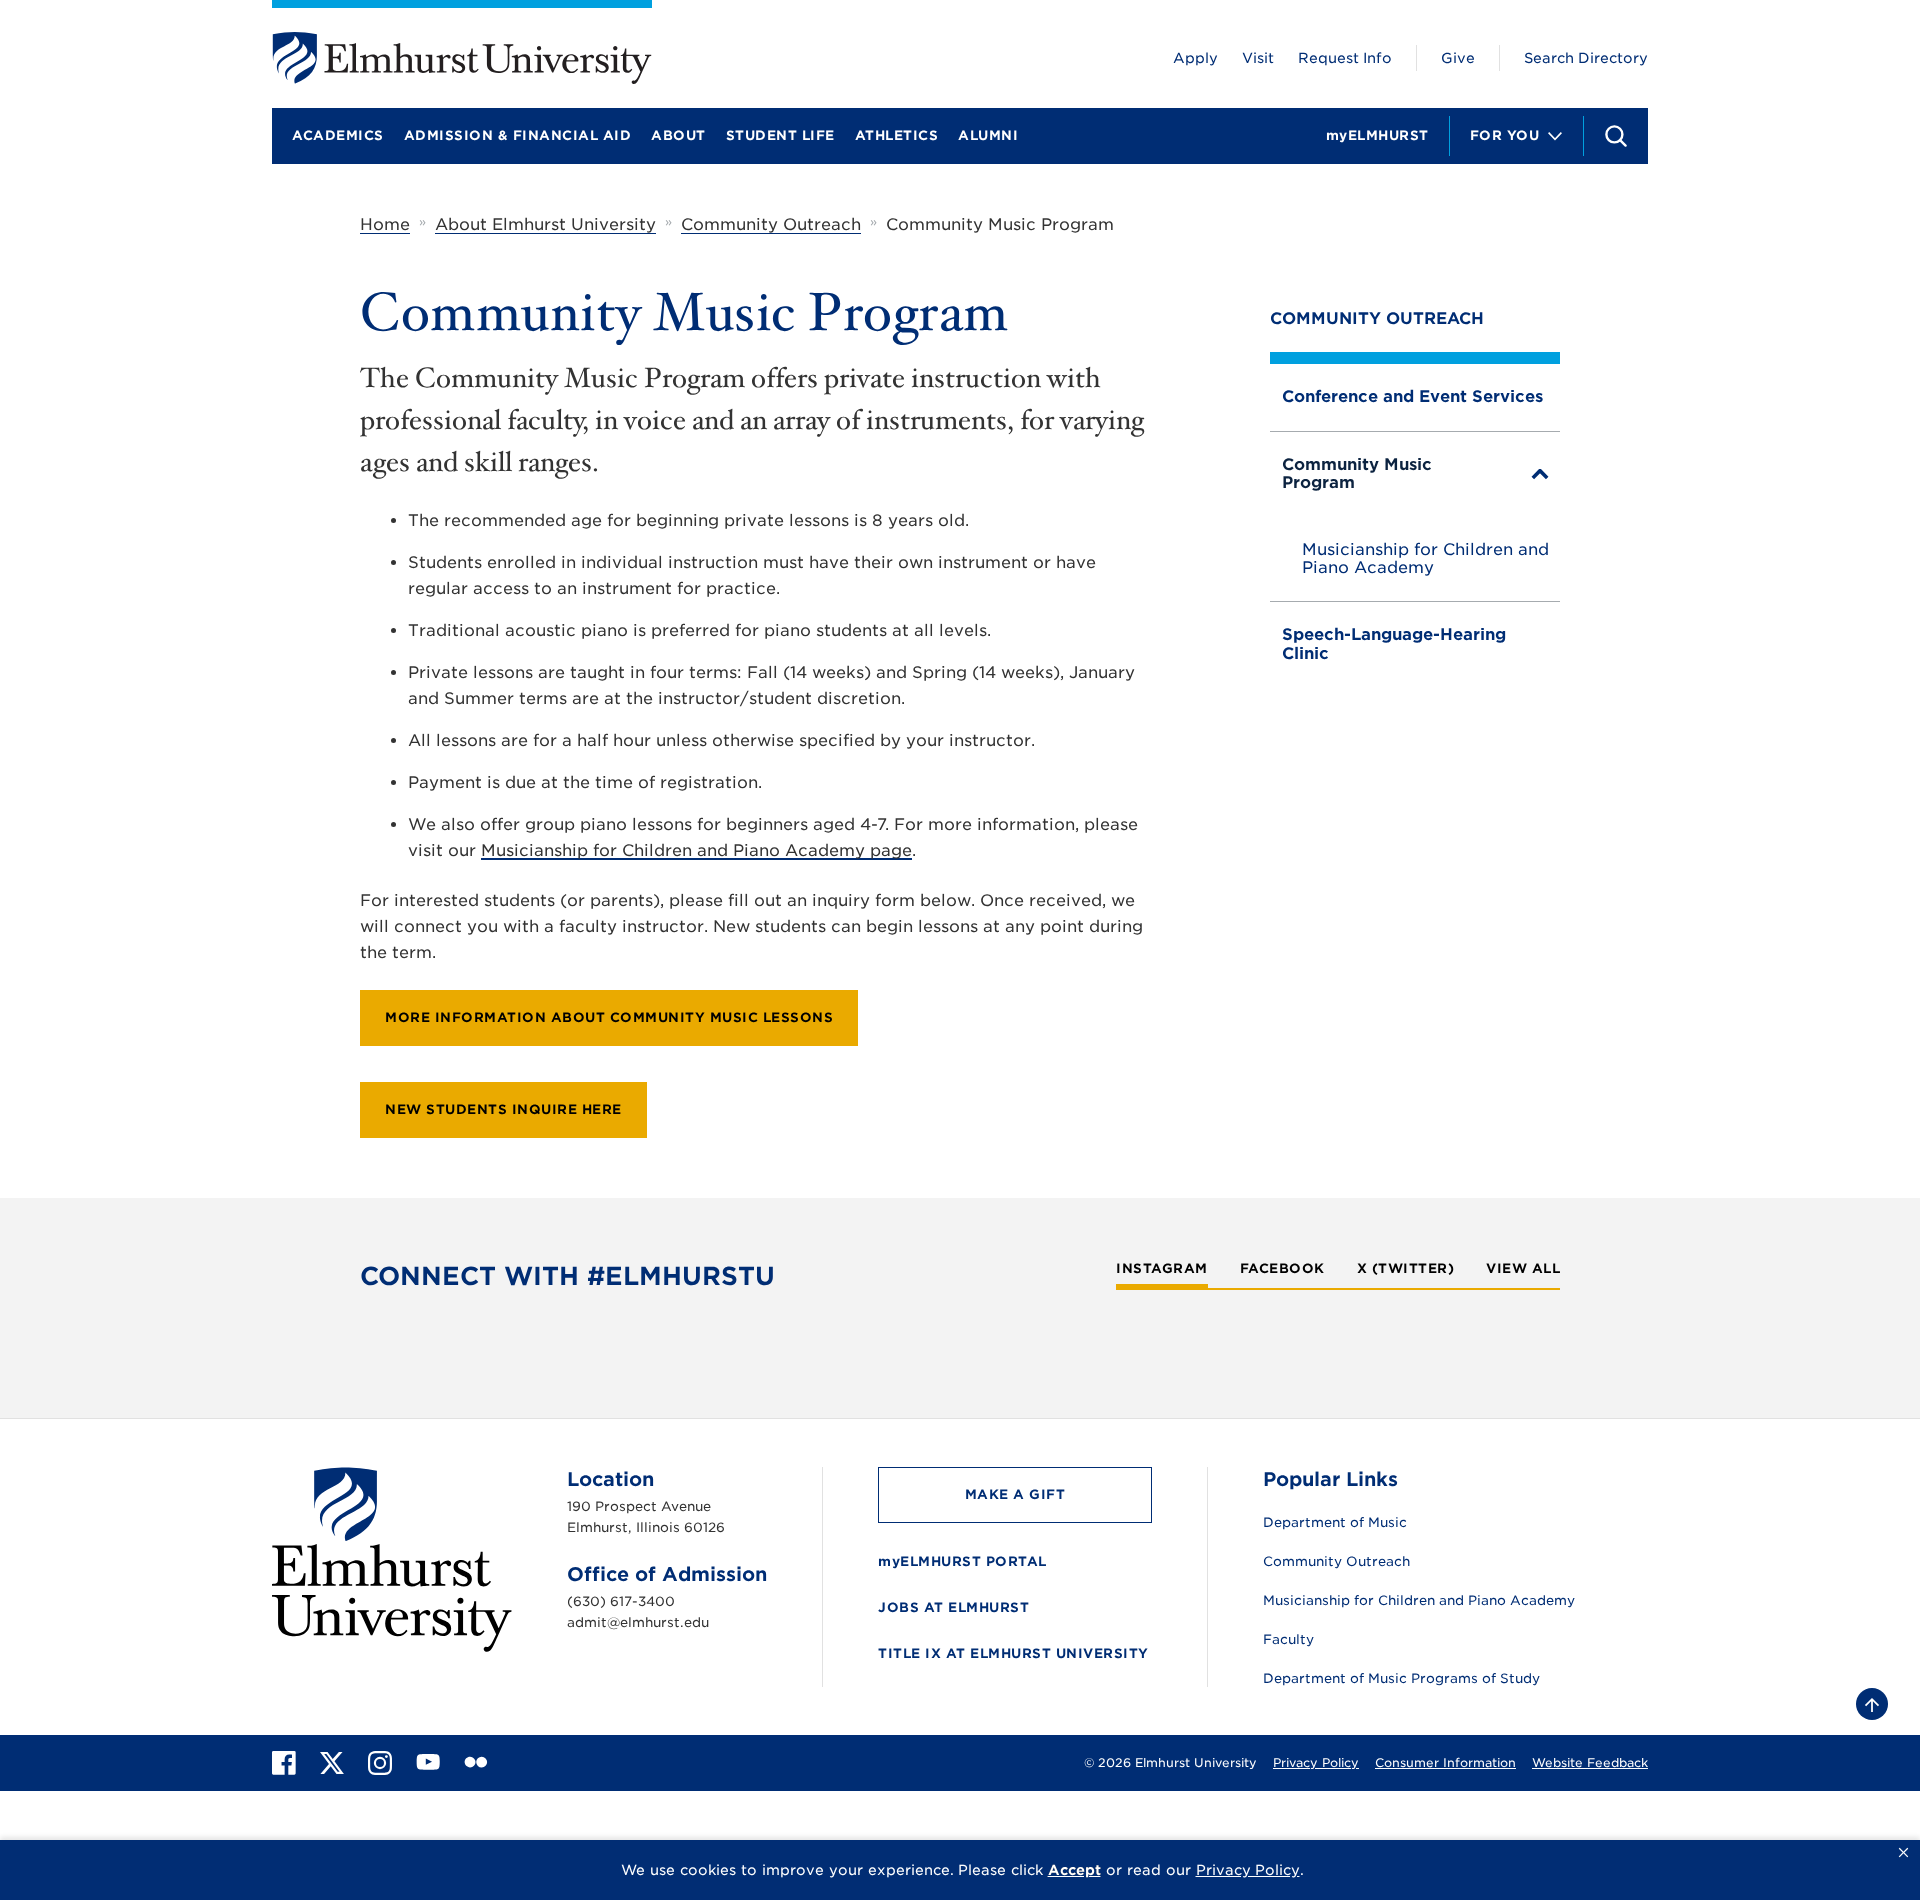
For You (1505, 135)
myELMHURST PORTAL (962, 1561)
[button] (1903, 1853)
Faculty (1288, 1640)
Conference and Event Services (1412, 396)
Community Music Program (1357, 473)
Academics (338, 135)
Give (1458, 58)
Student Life (780, 135)
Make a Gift (1015, 1494)
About (678, 135)
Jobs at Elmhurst (953, 1607)
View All (1523, 1269)
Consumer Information (1445, 1762)
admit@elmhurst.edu (638, 1622)
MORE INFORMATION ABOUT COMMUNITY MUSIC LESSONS (609, 1017)
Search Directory (1586, 58)
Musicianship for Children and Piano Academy (1425, 559)
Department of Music (1335, 1523)
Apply (1195, 58)
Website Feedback (1590, 1762)
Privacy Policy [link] (1248, 1870)
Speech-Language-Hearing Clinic (1394, 643)
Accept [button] (1074, 1870)
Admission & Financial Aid (518, 135)
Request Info (1345, 58)
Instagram (1162, 1269)
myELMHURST (1377, 135)
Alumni (988, 135)
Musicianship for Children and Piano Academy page (696, 850)
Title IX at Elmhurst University (1013, 1653)
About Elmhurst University (545, 224)
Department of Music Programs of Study (1401, 1679)
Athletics (897, 135)
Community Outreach (771, 224)
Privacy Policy (1316, 1762)
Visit (1258, 58)
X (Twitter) (1406, 1269)
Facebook (1282, 1269)
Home (385, 224)
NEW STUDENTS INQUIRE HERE (503, 1109)
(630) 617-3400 (621, 1601)
